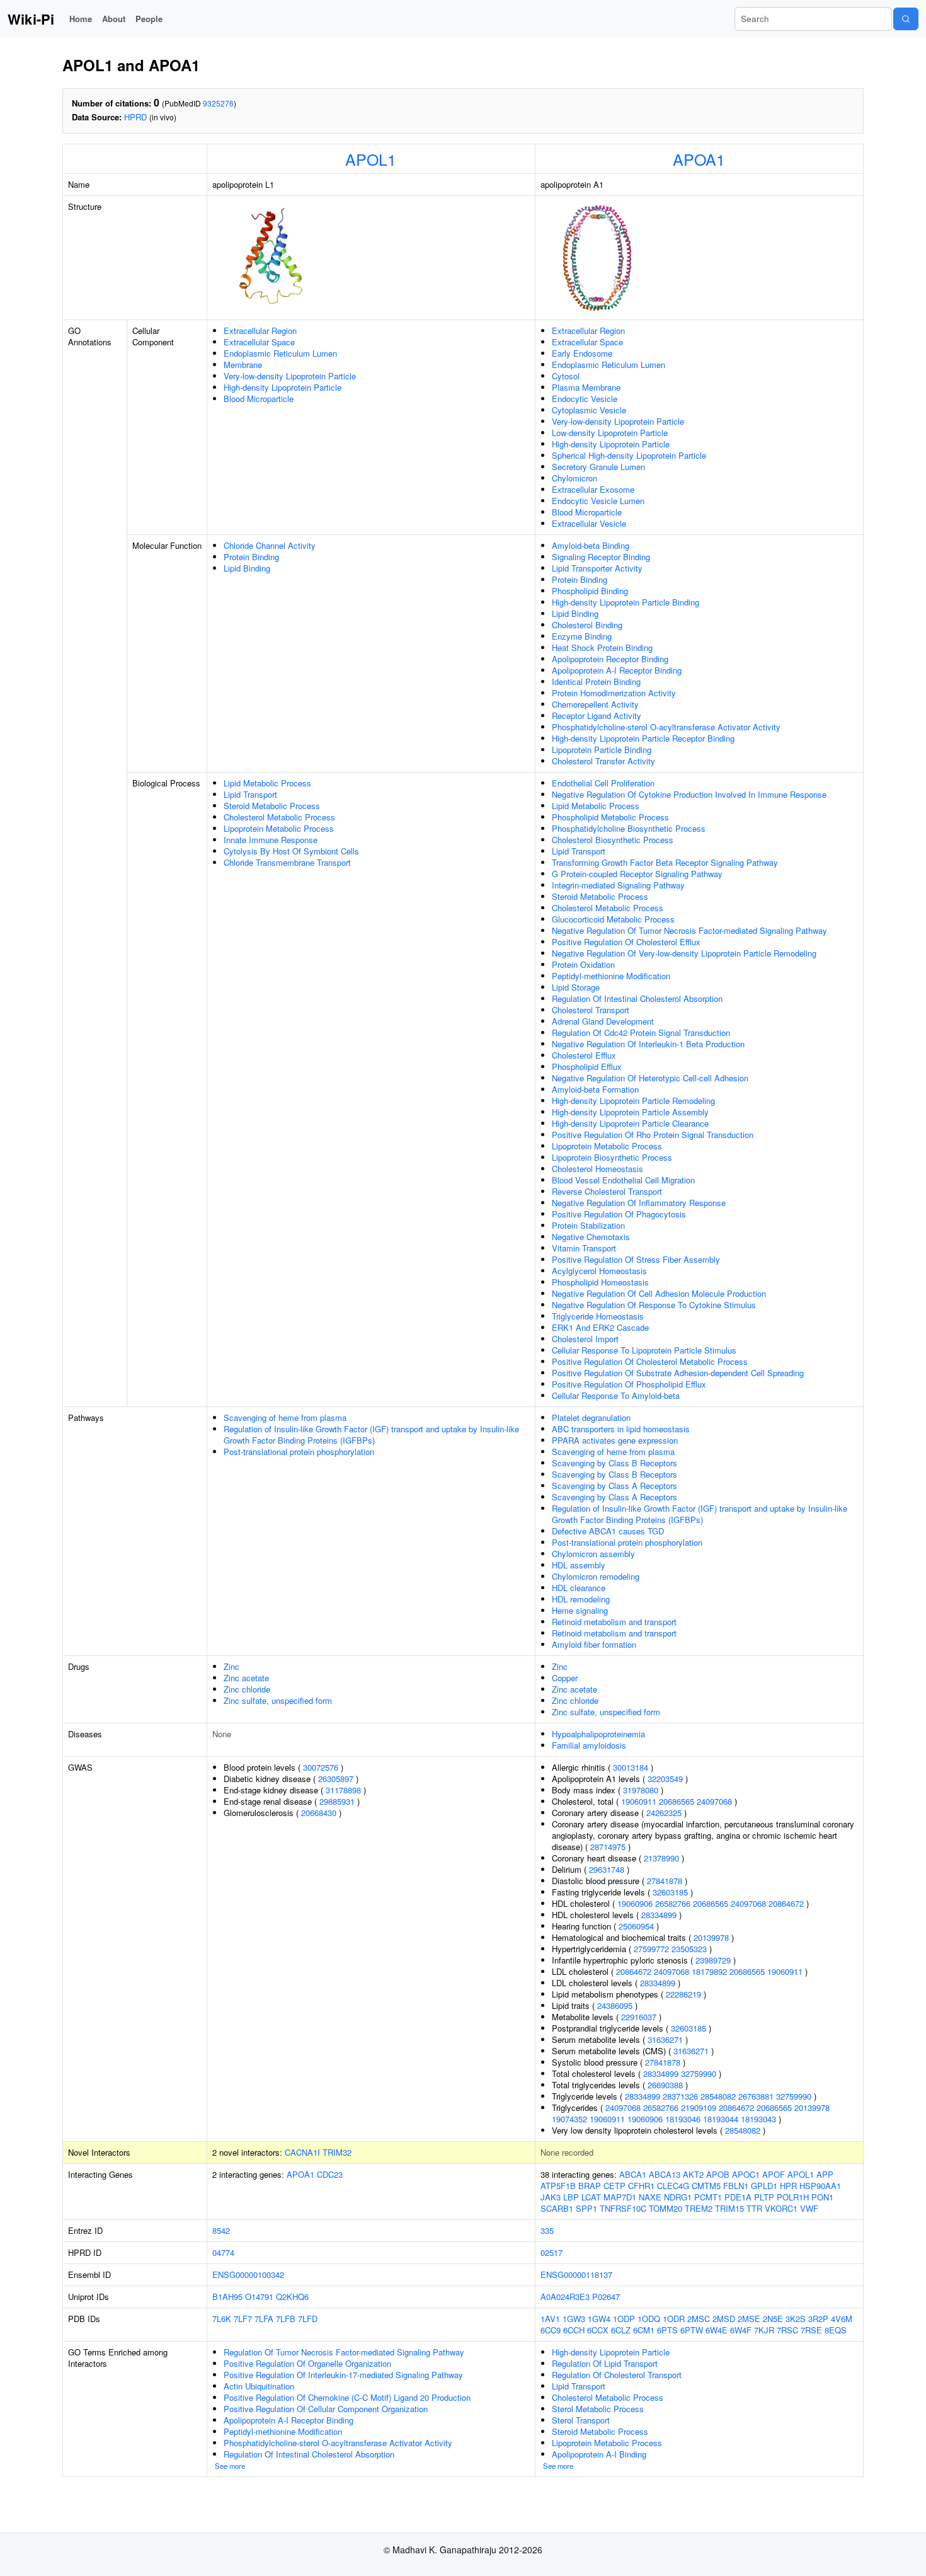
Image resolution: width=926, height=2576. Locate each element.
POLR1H (793, 2197)
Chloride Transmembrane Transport (287, 862)
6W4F (741, 2330)
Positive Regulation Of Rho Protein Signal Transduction (653, 1135)
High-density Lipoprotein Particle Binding (626, 602)
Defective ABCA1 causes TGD (608, 1531)
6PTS (667, 2330)
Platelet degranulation (591, 1417)
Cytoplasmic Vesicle (589, 410)
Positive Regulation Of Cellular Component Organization (326, 2409)
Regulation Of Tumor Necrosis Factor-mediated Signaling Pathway (344, 2352)
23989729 (713, 1960)
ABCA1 (633, 2174)
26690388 (665, 2085)
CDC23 (330, 2174)
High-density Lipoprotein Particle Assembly (630, 1112)
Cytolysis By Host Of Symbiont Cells (291, 851)
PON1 (822, 2197)
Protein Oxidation (583, 964)
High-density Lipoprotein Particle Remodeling (633, 1101)
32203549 (665, 1779)
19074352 (569, 2119)
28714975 (608, 1847)
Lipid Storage (576, 987)
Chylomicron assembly (593, 1554)
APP (825, 2174)
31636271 (665, 2039)
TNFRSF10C (623, 2208)
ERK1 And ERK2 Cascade (600, 1327)
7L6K (222, 2319)
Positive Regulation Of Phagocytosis (619, 1214)
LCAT (591, 2197)
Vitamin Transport (584, 1248)
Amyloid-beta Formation (595, 1089)
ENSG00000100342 (248, 2274)
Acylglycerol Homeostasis (599, 1271)
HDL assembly (579, 1565)
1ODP (624, 2319)
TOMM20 (666, 2208)
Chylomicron (574, 478)
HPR (788, 2186)
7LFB (286, 2319)
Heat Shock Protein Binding (602, 647)
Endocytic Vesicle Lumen (598, 501)
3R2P (818, 2319)
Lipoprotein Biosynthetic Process (612, 1157)
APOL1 (371, 159)
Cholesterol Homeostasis (597, 1169)
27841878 (665, 1881)
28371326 (680, 2096)
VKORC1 (781, 2208)
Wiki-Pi (31, 19)
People (149, 19)
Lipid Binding (247, 568)
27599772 (651, 1949)
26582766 (673, 1903)
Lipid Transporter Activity (597, 568)
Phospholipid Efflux (587, 1067)
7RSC (787, 2330)
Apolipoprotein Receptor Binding (610, 659)
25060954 (636, 1926)
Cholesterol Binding (587, 625)
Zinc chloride (247, 1689)
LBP (571, 2197)
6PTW (692, 2330)
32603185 (670, 1892)
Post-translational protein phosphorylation (299, 1452)
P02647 (606, 2297)
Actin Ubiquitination (259, 2386)
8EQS (836, 2330)
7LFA (264, 2319)
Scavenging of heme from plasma (285, 1417)
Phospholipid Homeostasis (600, 1282)
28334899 (659, 1915)
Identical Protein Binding (596, 681)
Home (81, 19)
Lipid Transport (250, 794)
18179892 (709, 1971)
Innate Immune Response (271, 840)
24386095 (615, 2005)
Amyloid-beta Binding (591, 545)
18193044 (721, 2119)
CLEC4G (673, 2186)
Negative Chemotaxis (591, 1237)
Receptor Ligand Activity (597, 716)
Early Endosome (582, 353)
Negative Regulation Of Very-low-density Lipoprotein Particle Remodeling (684, 953)
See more (230, 2466)
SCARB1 (557, 2208)
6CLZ (621, 2330)
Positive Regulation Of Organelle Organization (307, 2363)
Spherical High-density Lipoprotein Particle (629, 455)
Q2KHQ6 (292, 2297)
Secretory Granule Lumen (598, 467)
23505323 (689, 1949)
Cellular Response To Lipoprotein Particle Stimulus (644, 1350)
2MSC (699, 2319)
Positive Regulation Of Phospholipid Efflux (629, 1384)
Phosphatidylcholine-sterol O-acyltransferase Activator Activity (666, 727)
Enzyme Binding (582, 636)
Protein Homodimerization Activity (614, 693)
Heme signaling (580, 1610)
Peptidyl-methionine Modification (611, 976)
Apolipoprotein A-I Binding (599, 2454)
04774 (223, 2252)
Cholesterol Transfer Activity (603, 761)
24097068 (714, 1801)
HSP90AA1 (820, 2186)
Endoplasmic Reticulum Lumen (280, 353)
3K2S (796, 2319)
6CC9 (551, 2330)
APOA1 (699, 159)
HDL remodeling (581, 1599)
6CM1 (644, 2330)
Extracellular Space (259, 342)
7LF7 (243, 2319)
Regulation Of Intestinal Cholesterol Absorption (637, 998)
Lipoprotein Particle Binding (602, 750)
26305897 (336, 1779)
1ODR (674, 2319)
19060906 (635, 1903)
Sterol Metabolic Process (598, 2409)
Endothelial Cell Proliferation (603, 783)
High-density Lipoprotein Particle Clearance (630, 1123)
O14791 (259, 2297)
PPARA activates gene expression (615, 1440)
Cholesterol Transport (591, 1010)
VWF (809, 2208)
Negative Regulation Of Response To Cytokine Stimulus (654, 1305)
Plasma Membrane (586, 387)
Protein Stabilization (588, 1225)
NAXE (650, 2197)
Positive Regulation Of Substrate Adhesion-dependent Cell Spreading (678, 1373)
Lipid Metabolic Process (267, 783)
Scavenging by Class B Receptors (614, 1463)
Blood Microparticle (259, 399)
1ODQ (649, 2319)
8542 (221, 2230)
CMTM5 (706, 2186)
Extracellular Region (260, 331)
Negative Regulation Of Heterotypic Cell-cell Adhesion (650, 1078)
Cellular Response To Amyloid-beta (616, 1395)
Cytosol (566, 376)
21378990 (661, 1858)
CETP (614, 2186)
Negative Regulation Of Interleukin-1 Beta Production (648, 1044)
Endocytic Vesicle (585, 399)
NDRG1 (678, 2197)
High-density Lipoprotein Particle (283, 387)
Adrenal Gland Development (603, 1021)
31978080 (641, 1790)
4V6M (842, 2319)
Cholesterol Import (585, 1339)
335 (547, 2230)
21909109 (699, 2107)
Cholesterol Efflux (584, 1055)
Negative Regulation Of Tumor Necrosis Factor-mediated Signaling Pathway (689, 930)
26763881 (756, 2096)
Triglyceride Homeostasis (598, 1316)
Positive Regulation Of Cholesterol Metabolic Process (650, 1361)
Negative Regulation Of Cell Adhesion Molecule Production (659, 1293)
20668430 (319, 1813)
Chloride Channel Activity (270, 545)
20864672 (786, 1903)
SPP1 (586, 2208)
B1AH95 (227, 2297)
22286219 (683, 1994)
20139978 (711, 1937)
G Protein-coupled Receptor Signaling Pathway (637, 874)
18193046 (683, 2119)
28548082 (718, 2096)
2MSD (724, 2319)
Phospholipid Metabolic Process (610, 817)
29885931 (337, 1801)
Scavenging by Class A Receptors (614, 1486)
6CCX (598, 2330)
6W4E (717, 2330)
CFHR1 (641, 2186)
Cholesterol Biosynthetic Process (613, 840)
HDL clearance (579, 1588)
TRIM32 (337, 2152)
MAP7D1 (620, 2197)
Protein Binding (251, 557)
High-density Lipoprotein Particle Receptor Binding (643, 738)
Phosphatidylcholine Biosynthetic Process (629, 828)
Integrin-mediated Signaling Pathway (618, 885)
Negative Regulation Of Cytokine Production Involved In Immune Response (689, 794)
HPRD (135, 117)
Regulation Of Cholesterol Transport (617, 2375)
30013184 (631, 1767)
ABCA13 (665, 2174)
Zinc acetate (246, 1678)
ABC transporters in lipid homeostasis (621, 1429)
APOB (718, 2174)
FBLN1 (736, 2186)
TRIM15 (729, 2208)
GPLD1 (764, 2186)
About (114, 19)
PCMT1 (708, 2197)
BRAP (590, 2186)
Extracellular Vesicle (589, 523)
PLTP (764, 2197)
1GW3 (574, 2319)
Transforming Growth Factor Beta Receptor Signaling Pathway (665, 862)
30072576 (321, 1767)
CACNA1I (302, 2152)
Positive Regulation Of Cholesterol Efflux (626, 942)
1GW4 (599, 2319)
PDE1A (738, 2197)
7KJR (764, 2330)
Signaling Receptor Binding (601, 557)
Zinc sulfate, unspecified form (278, 1700)
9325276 (218, 103)
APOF (774, 2174)
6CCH (574, 2330)
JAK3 (551, 2197)
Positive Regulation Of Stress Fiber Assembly (636, 1259)
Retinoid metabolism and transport (614, 1622)
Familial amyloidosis (589, 1745)
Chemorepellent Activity (595, 704)
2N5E (773, 2319)
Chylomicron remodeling (596, 1576)
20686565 (677, 1801)
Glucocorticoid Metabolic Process (613, 919)
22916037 (639, 2017)
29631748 (607, 1869)
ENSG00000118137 (576, 2274)
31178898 (343, 1790)
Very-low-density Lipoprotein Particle (290, 376)
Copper (565, 1678)
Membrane (243, 365)
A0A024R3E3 (565, 2297)
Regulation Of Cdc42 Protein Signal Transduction (641, 1032)
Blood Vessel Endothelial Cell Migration (623, 1180)
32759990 (699, 2073)
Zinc (231, 1666)
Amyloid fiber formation (594, 1644)
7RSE (811, 2330)
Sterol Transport (581, 2420)
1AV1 (550, 2319)
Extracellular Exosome (593, 489)
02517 (552, 2252)
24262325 (664, 1813)
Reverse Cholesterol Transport (607, 1191)
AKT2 (693, 2174)
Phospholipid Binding (590, 591)
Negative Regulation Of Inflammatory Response (639, 1203)
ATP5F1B (558, 2186)
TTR (754, 2208)
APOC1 (746, 2174)
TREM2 (699, 2208)
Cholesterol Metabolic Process (279, 817)
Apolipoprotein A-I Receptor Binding (617, 670)
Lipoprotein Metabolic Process (279, 828)
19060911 (639, 1801)
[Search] (906, 19)
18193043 (758, 2119)
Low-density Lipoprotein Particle (610, 433)
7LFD (308, 2319)
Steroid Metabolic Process (272, 806)
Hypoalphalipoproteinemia (598, 1734)
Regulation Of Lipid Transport (605, 2363)
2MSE (749, 2319)
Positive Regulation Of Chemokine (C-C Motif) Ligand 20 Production (347, 2397)
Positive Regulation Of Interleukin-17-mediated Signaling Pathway (343, 2375)
